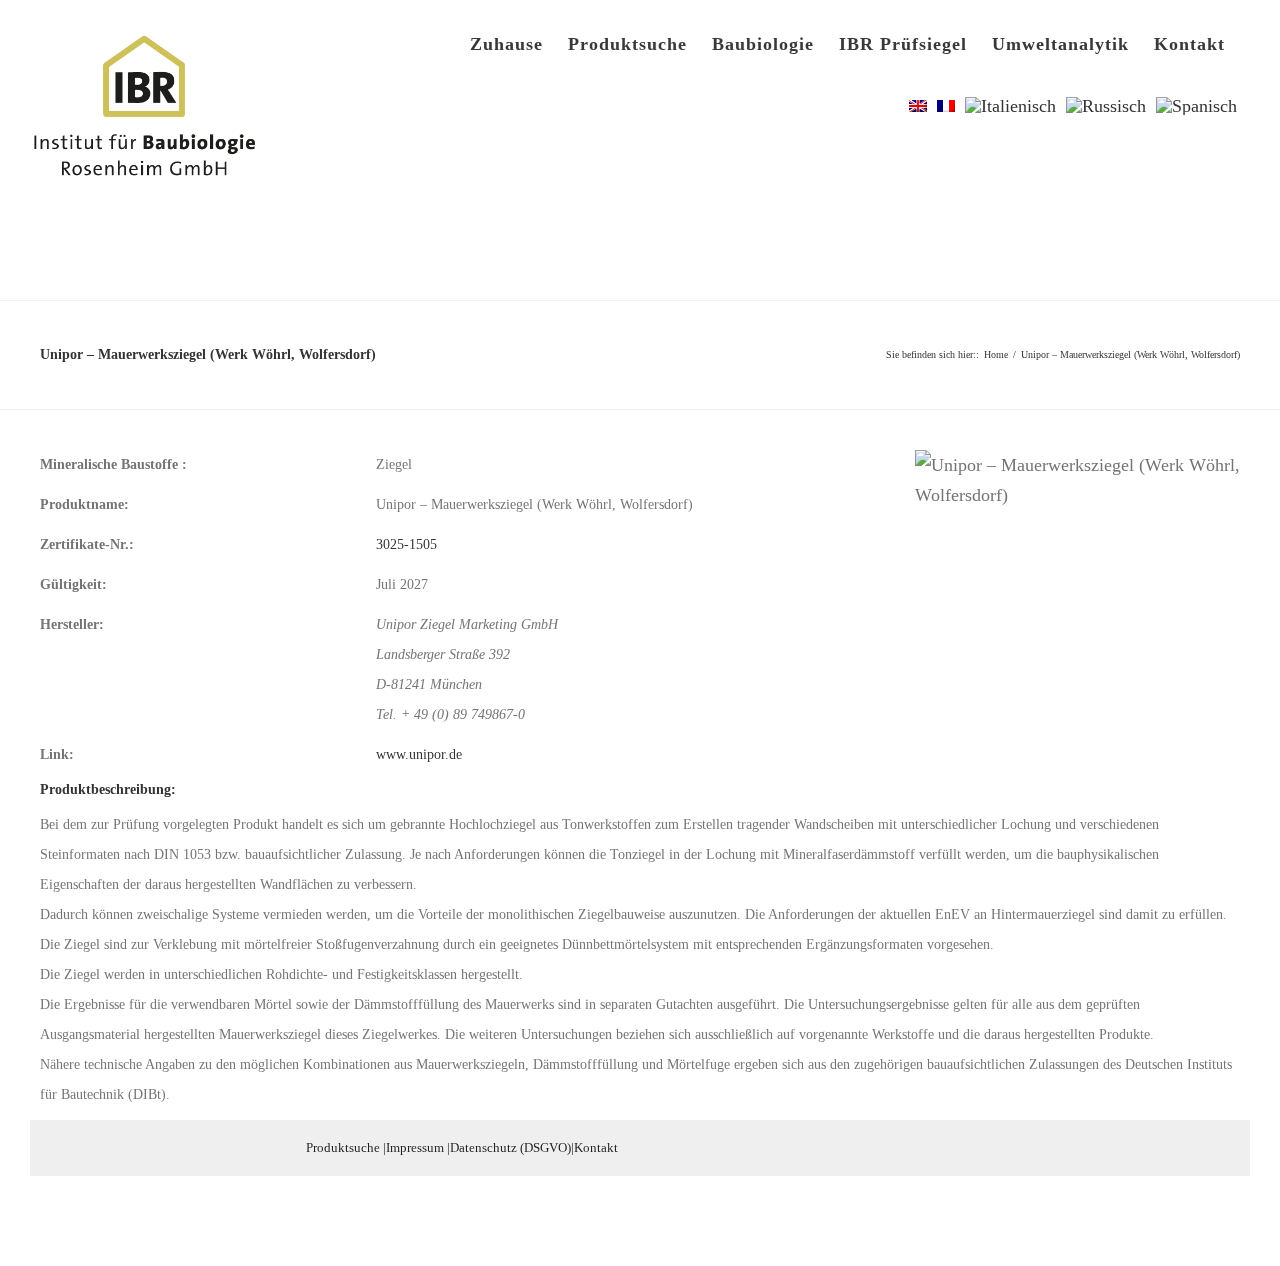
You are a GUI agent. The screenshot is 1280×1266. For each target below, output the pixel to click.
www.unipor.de (419, 754)
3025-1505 (406, 544)
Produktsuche (343, 1147)
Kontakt (596, 1147)
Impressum (415, 1147)
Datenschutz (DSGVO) (510, 1147)
